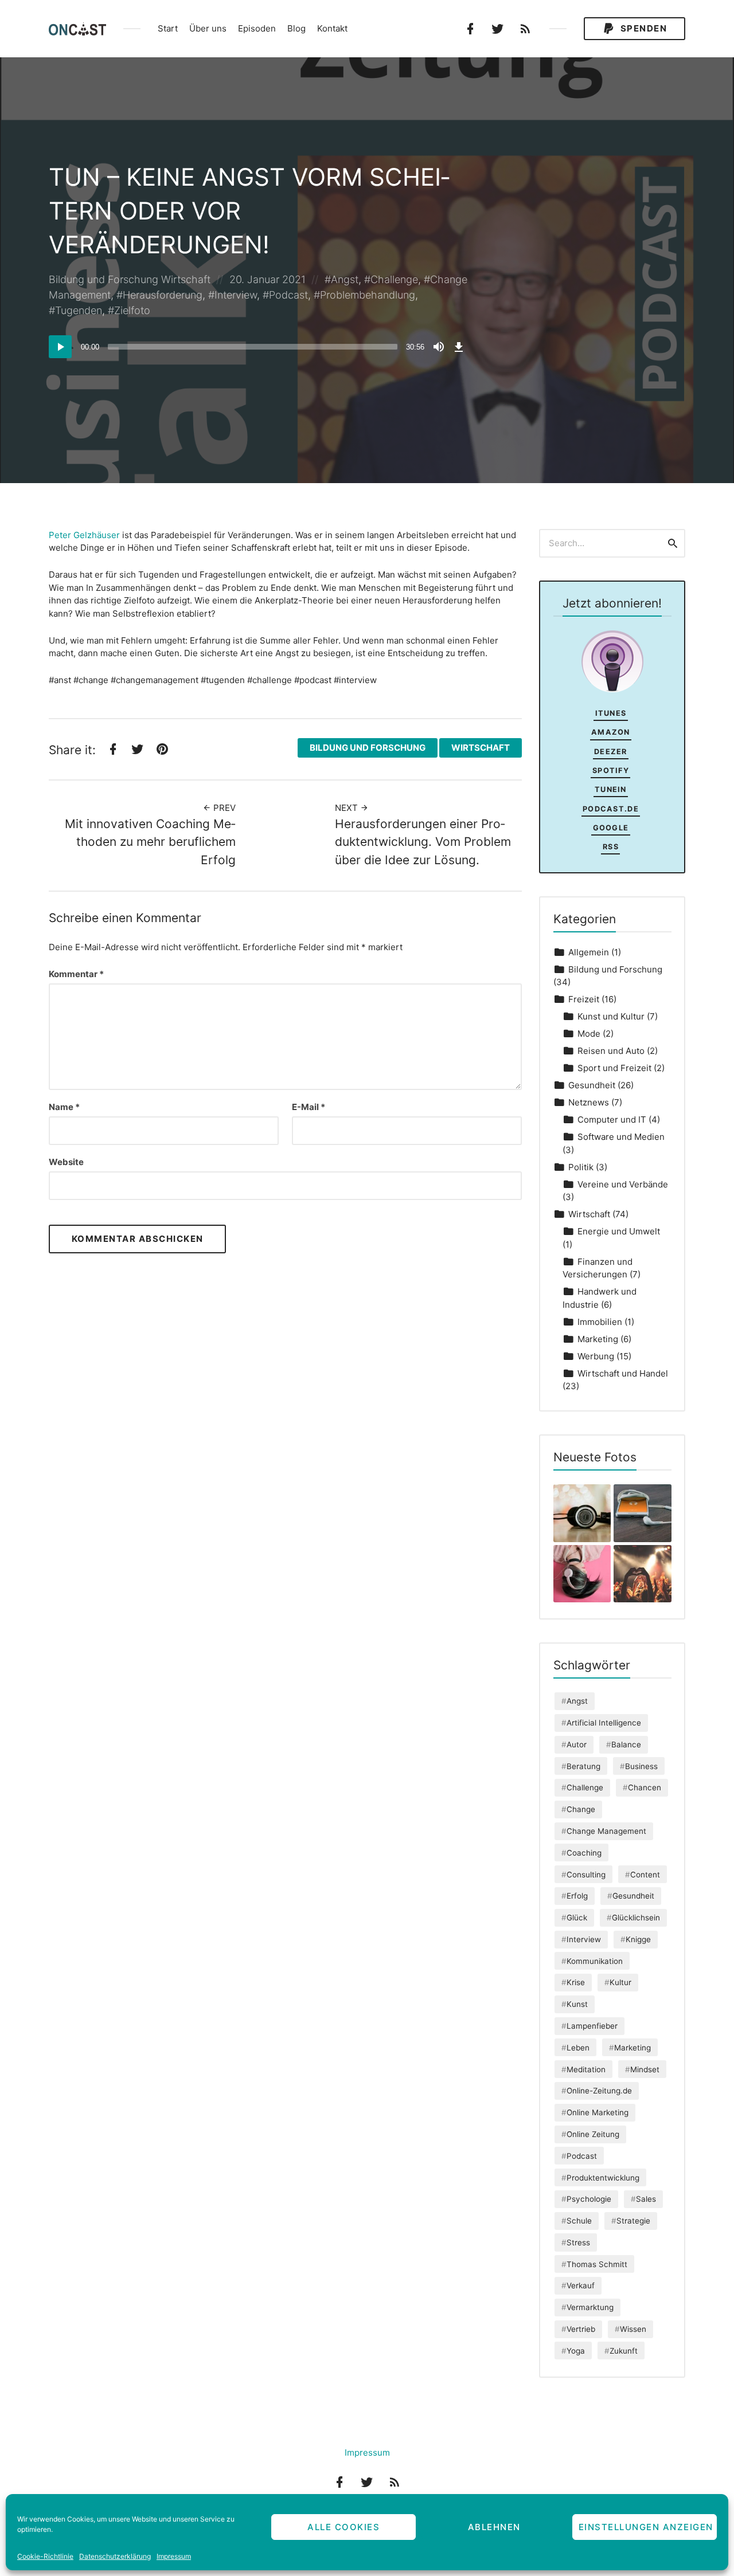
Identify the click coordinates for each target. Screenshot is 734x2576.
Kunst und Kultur (611, 1016)
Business (641, 1766)
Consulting (586, 1875)
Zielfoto (132, 310)
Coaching (584, 1853)
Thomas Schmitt (597, 2264)
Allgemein (589, 952)
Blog (296, 28)
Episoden (257, 28)
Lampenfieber (592, 2026)
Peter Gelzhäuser (84, 535)
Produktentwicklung (603, 2178)
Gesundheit (592, 1085)
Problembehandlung (368, 295)
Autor (577, 1744)
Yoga (576, 2351)
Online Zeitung (593, 2134)
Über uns (208, 28)
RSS (611, 847)
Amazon (611, 732)
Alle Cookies (343, 2527)
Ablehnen (494, 2527)
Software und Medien (621, 1137)
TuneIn (611, 789)
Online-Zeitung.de (599, 2091)
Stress (578, 2242)
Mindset (645, 2069)
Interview (236, 295)
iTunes (611, 713)
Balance (626, 1744)
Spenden (642, 28)
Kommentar (76, 974)
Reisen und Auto (611, 1051)
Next (348, 808)
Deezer (611, 752)
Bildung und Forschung (104, 279)
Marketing (598, 1339)
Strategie (633, 2221)
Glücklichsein (636, 1918)
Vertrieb (581, 2329)
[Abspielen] (60, 347)
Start (168, 28)
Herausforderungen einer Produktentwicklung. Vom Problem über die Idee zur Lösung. (423, 842)
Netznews (589, 1102)
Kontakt (332, 28)
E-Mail (309, 1107)
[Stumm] (439, 347)
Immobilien (600, 1322)
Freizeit (584, 999)
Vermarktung (590, 2307)
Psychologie (589, 2199)
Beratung (583, 1766)
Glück (577, 1918)
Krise (576, 1982)
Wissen (633, 2329)
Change (581, 1809)
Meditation (586, 2069)
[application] (258, 347)
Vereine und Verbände (623, 1184)
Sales (646, 2199)
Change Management (606, 1831)
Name (64, 1107)
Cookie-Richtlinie (45, 2556)
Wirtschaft (186, 279)
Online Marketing (598, 2112)
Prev (223, 808)
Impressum (174, 2556)
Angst (345, 279)
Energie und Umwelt (619, 1231)
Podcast (288, 295)
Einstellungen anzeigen (646, 2527)
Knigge (638, 1939)
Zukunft (624, 2351)
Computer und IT (612, 1120)
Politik (581, 1167)
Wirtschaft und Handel (623, 1373)
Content (645, 1875)
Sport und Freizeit (614, 1068)
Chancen (645, 1787)
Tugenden (79, 310)
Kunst (577, 2004)
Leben (578, 2048)
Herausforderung (163, 295)
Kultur (620, 1982)
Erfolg (577, 1896)
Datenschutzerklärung (115, 2556)
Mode (589, 1034)
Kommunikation (595, 1961)
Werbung (596, 1356)
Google (611, 828)
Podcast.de (611, 809)
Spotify (611, 771)
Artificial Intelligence (604, 1723)
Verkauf (581, 2285)
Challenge (394, 279)
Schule (579, 2221)
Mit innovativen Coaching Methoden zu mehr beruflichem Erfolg (150, 842)
